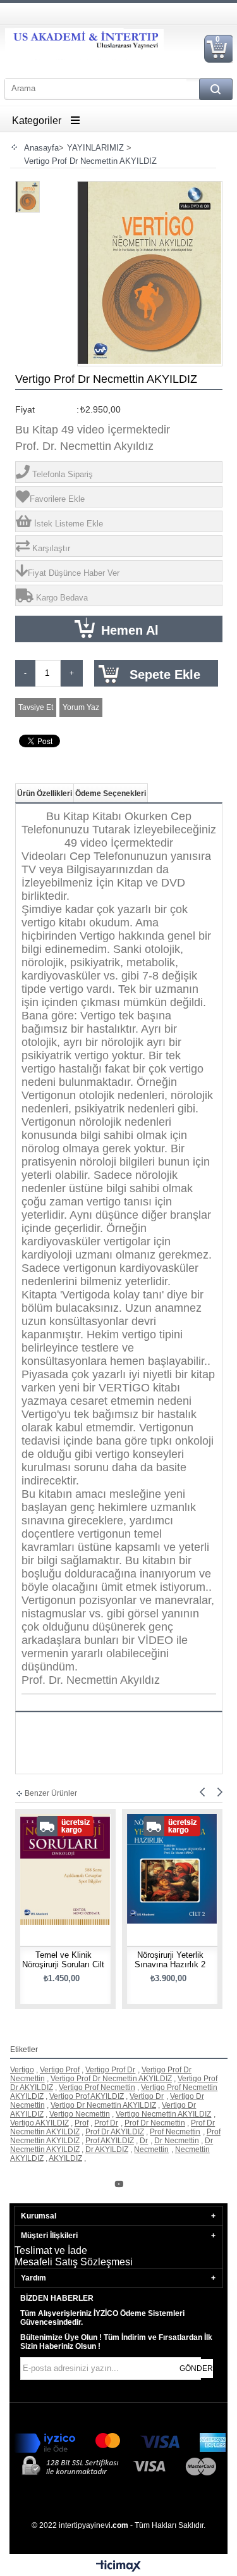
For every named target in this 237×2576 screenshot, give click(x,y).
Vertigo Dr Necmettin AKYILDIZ (103, 2105)
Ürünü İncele (69, 1891)
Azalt (25, 673)
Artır (72, 673)
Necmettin (151, 2150)
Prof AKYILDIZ (110, 2141)
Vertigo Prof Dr (110, 2070)
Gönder (196, 2368)
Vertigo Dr (147, 2096)
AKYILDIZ (65, 2158)
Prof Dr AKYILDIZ (115, 2132)
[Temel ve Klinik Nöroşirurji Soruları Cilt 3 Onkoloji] (65, 1859)
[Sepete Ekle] (42, 1891)
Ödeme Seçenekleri (111, 793)
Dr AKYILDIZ (107, 2150)
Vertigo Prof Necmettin (97, 2088)
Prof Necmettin (175, 2132)
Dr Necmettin (177, 2141)
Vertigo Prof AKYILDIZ (87, 2096)
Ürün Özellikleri (45, 793)
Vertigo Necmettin (80, 2114)
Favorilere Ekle (93, 1891)
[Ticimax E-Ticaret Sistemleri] (118, 2567)
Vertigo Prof (60, 2070)
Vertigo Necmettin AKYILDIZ (163, 2114)
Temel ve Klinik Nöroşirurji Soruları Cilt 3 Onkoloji (63, 1964)
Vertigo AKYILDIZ (39, 2123)
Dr (144, 2141)
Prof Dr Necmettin (155, 2123)
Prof (82, 2123)
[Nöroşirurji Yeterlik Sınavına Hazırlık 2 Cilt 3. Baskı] (172, 1859)
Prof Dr (106, 2123)
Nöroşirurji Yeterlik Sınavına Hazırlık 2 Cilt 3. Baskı (170, 1964)
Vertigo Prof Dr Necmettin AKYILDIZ (111, 2079)
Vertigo (22, 2070)
